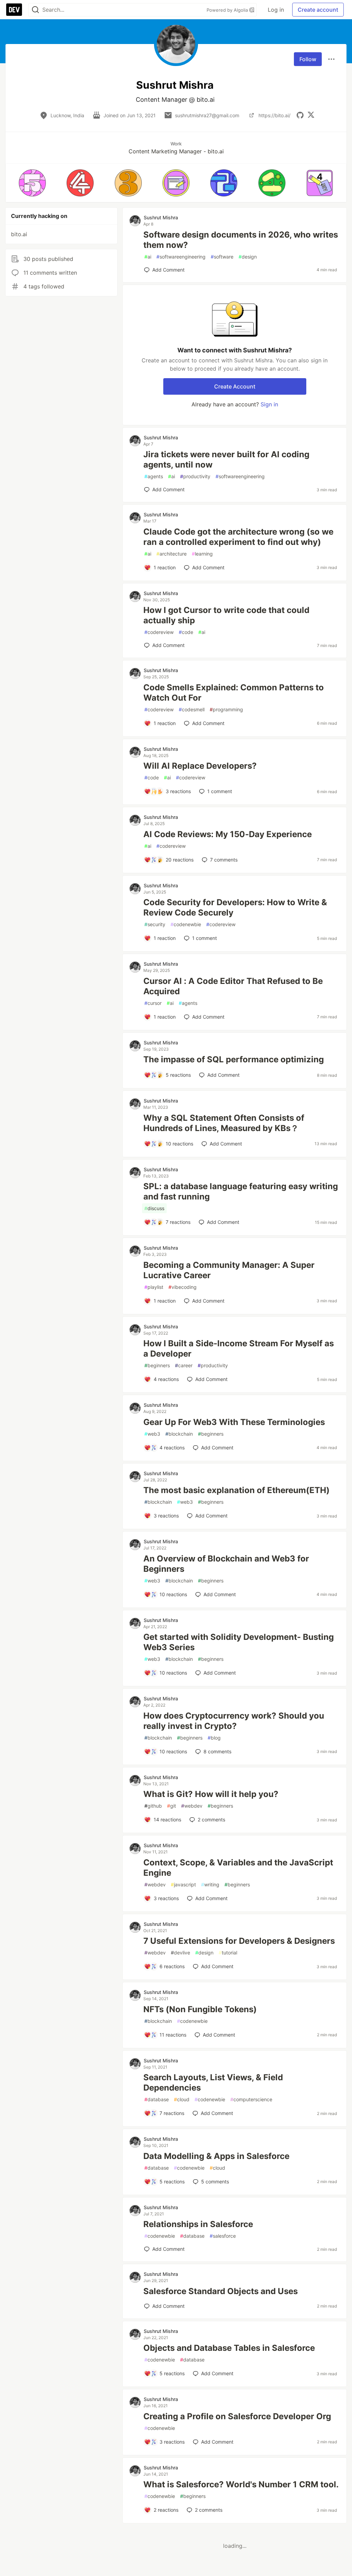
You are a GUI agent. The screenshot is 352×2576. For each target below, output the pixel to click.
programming (226, 709)
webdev (192, 1806)
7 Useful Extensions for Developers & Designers (239, 1941)
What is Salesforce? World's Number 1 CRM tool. (241, 2484)
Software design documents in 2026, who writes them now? (241, 240)
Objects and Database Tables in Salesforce (229, 2348)
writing (210, 1884)
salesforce (223, 2236)
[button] (32, 183)
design (248, 257)
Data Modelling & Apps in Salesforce (216, 2156)
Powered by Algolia (228, 10)
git (172, 1806)
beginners (157, 1365)
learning (202, 554)
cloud (182, 2099)
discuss (154, 1208)
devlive (180, 1953)
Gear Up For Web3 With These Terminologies (234, 1422)
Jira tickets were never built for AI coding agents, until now (226, 459)
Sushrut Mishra (161, 217)
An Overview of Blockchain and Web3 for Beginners (226, 1564)
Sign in (269, 404)
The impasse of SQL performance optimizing (234, 1059)
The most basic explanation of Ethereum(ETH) (236, 1490)
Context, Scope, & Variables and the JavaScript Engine (238, 1868)
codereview (159, 632)
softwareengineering (181, 257)
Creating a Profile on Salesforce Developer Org (237, 2416)
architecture (172, 554)
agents (154, 476)
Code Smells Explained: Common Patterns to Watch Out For (234, 693)
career (184, 1365)
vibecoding (183, 1287)
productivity (195, 476)
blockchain (179, 1434)
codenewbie (186, 924)
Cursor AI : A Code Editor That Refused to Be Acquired (233, 986)
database (157, 2099)
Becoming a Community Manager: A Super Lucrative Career (229, 1270)
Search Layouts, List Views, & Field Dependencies (213, 2082)
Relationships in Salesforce (198, 2224)
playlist (154, 1287)
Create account (318, 10)
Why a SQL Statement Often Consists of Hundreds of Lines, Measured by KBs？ (224, 1123)
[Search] (35, 10)
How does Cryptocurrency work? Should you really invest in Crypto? (234, 1721)
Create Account (235, 386)
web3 (152, 1434)
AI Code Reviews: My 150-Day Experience (228, 834)
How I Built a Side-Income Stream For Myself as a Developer (239, 1349)
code (186, 632)
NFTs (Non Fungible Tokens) (200, 2009)
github (153, 1806)
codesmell (192, 709)
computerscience (251, 2099)
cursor (153, 1003)
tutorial (228, 1953)
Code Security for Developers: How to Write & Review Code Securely (235, 907)
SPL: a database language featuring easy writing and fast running (241, 1191)
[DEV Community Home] (14, 10)
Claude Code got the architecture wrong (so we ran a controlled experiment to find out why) (238, 537)
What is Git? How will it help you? (211, 1794)
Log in (276, 10)
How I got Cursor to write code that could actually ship (226, 615)
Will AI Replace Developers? (200, 766)
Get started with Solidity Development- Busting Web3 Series (239, 1642)
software (222, 257)
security (155, 924)
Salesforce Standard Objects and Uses (221, 2291)
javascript (183, 1884)
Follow (308, 59)
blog (214, 1738)
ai (148, 257)
